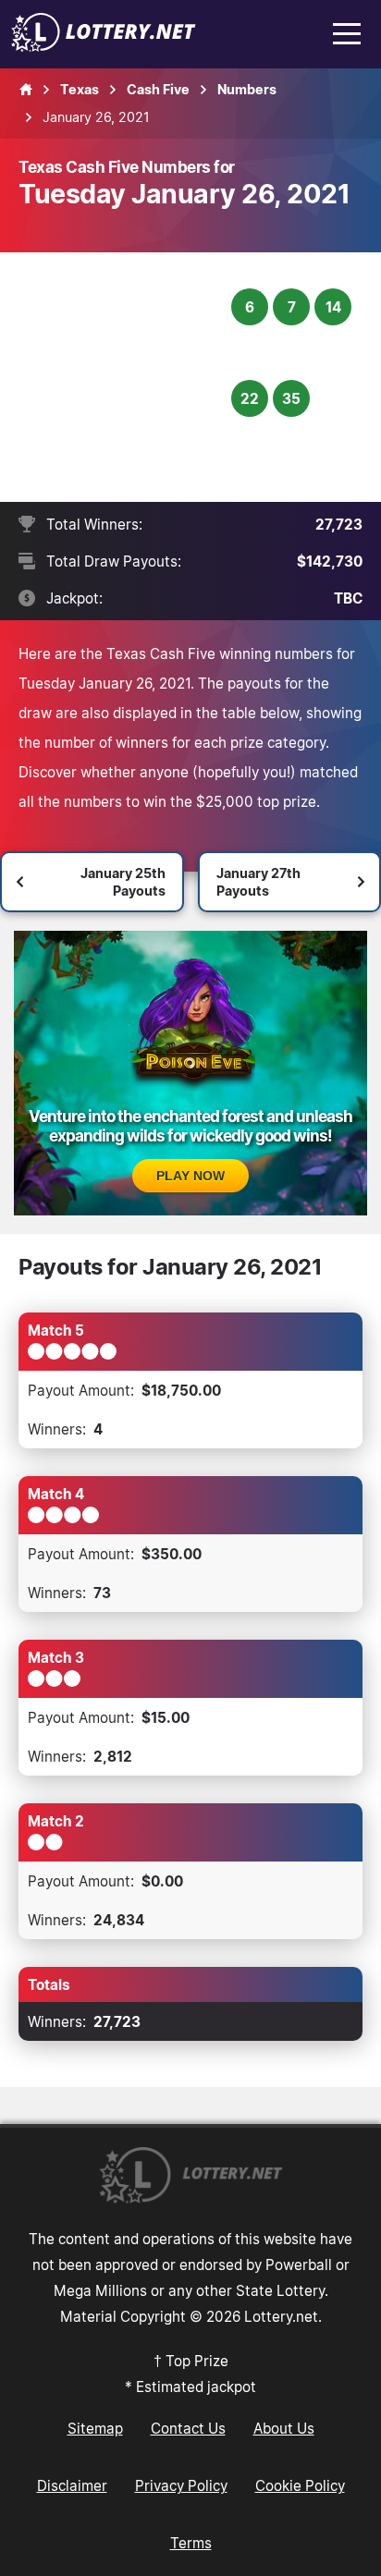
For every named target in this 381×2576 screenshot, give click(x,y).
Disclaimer (72, 2485)
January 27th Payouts (258, 882)
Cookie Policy (300, 2485)
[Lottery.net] (104, 46)
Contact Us (188, 2428)
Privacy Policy (181, 2485)
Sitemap (95, 2428)
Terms (191, 2543)
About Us (284, 2428)
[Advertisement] (127, 377)
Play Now (190, 1176)
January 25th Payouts (123, 882)
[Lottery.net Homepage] (26, 90)
